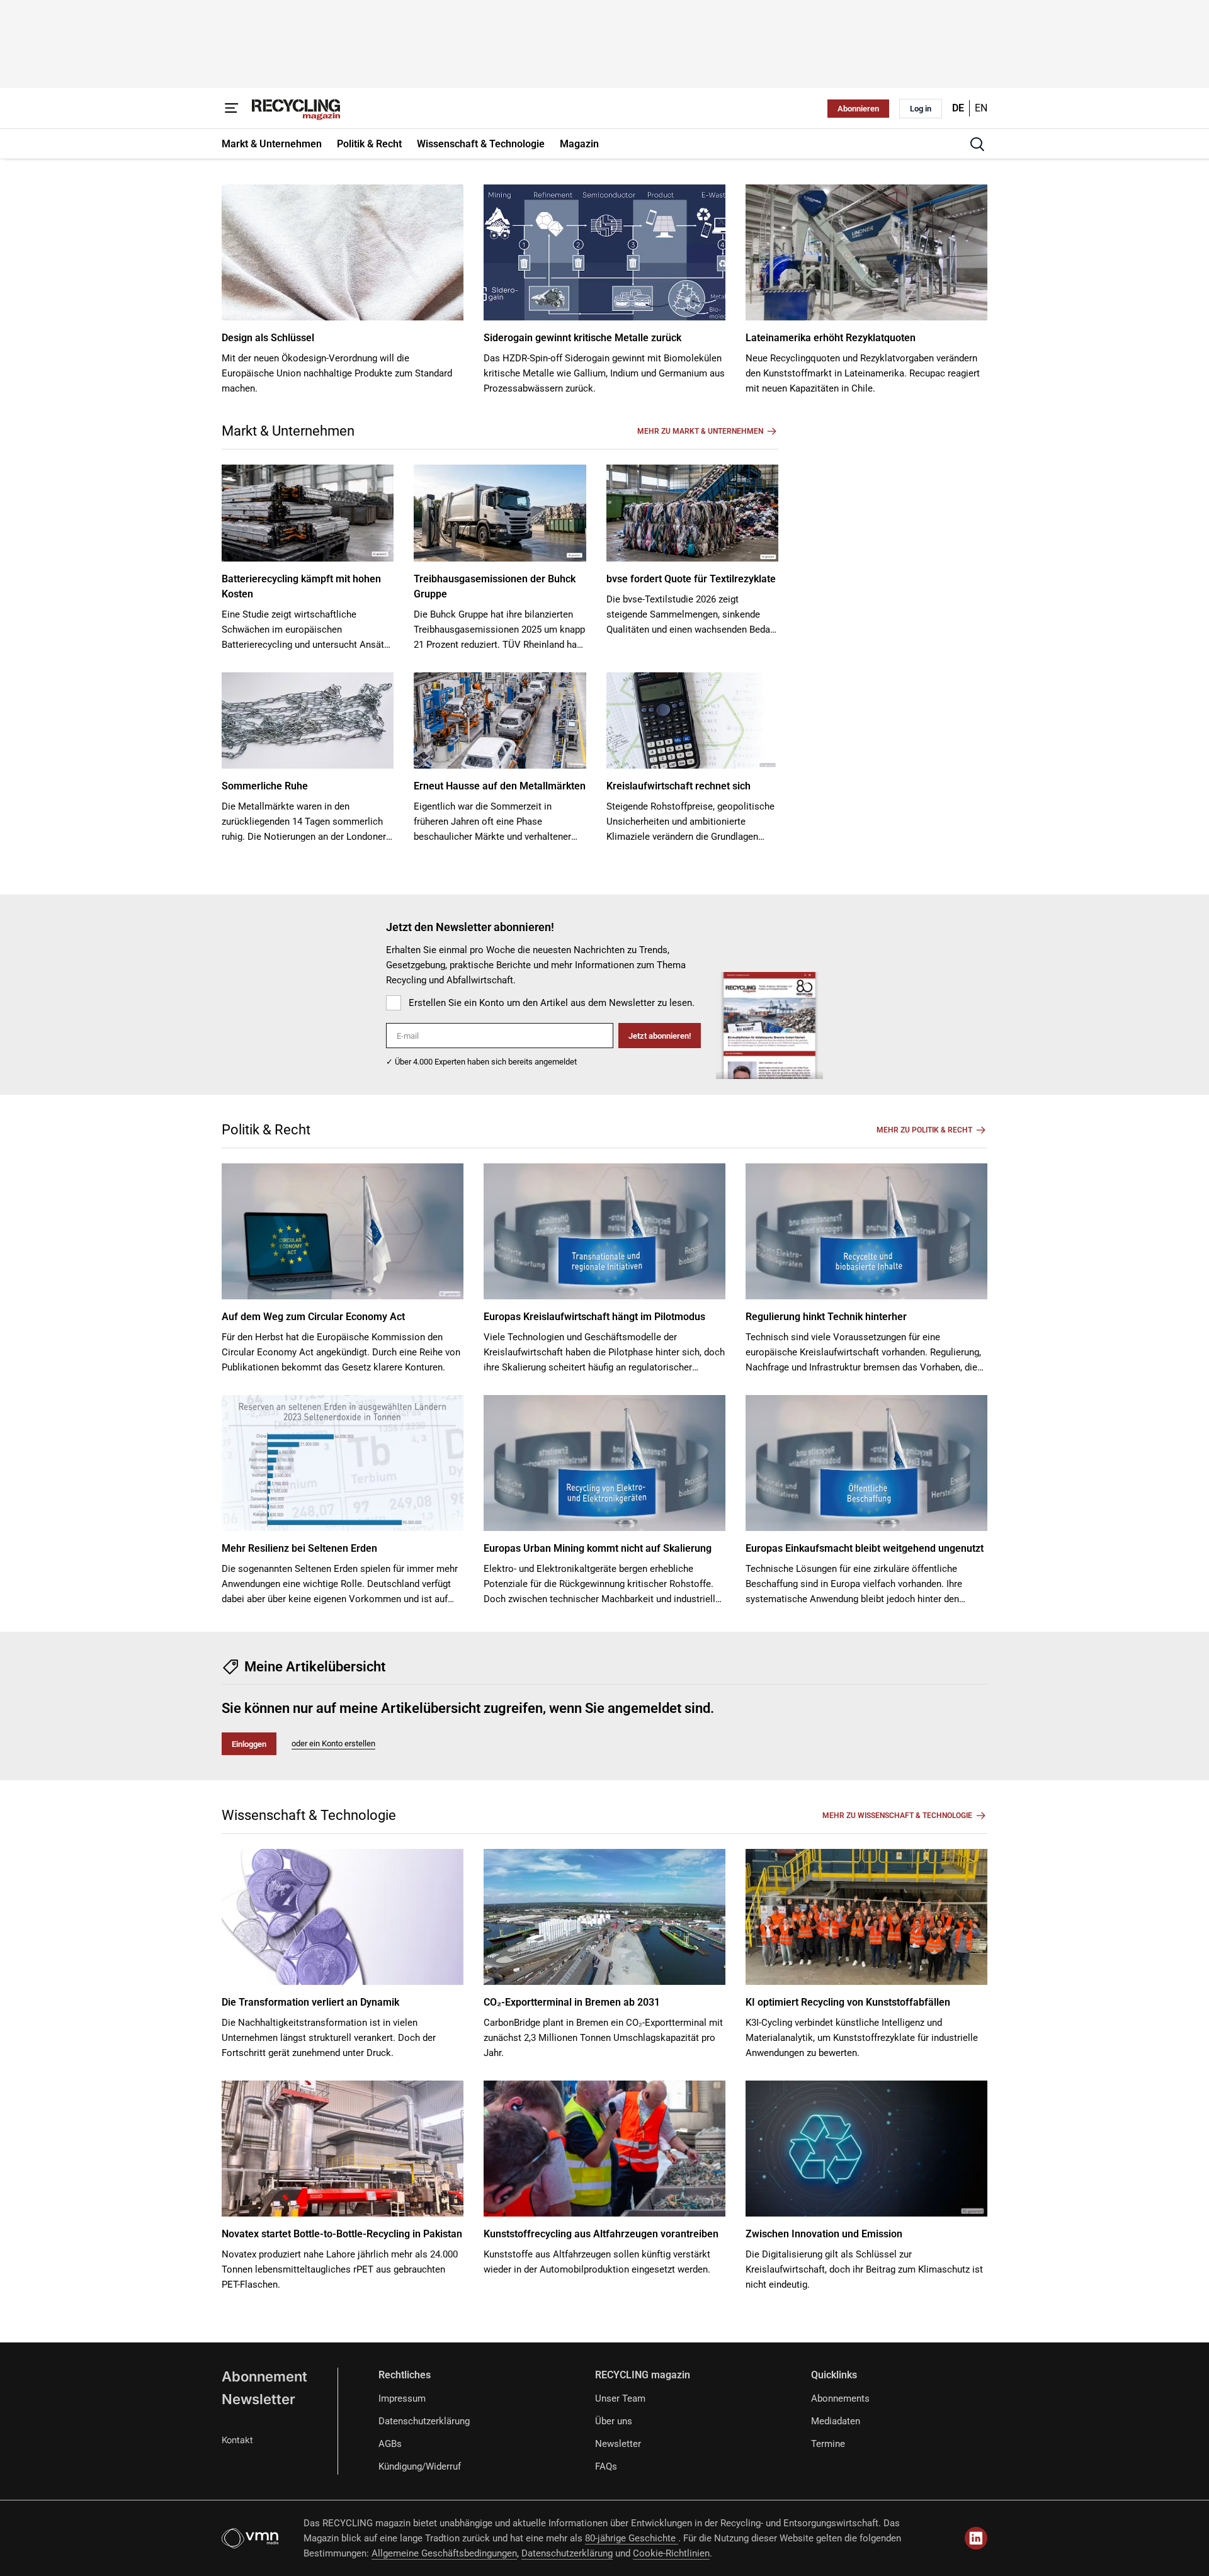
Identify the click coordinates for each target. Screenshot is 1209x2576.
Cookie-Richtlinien (671, 2553)
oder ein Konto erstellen (333, 1743)
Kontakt (237, 2440)
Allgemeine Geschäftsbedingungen (444, 2553)
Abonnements (840, 2398)
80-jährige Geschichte (632, 2538)
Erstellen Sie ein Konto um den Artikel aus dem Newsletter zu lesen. (552, 1003)
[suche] (977, 144)
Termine (828, 2444)
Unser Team (620, 2398)
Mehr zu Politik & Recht (924, 1130)
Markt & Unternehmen (288, 431)
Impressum (402, 2398)
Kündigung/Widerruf (420, 2466)
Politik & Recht (266, 1130)
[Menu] (232, 108)
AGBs (390, 2444)
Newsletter (258, 2399)
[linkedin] (976, 2538)
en (981, 108)
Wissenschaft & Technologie (309, 1815)
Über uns (614, 2421)
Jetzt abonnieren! (660, 1036)
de (958, 108)
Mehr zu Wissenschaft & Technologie (897, 1816)
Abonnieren (858, 109)
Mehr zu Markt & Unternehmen (700, 431)
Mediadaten (836, 2421)
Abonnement (264, 2376)
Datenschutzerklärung (424, 2421)
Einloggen (249, 1744)
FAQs (606, 2466)
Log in (921, 109)
